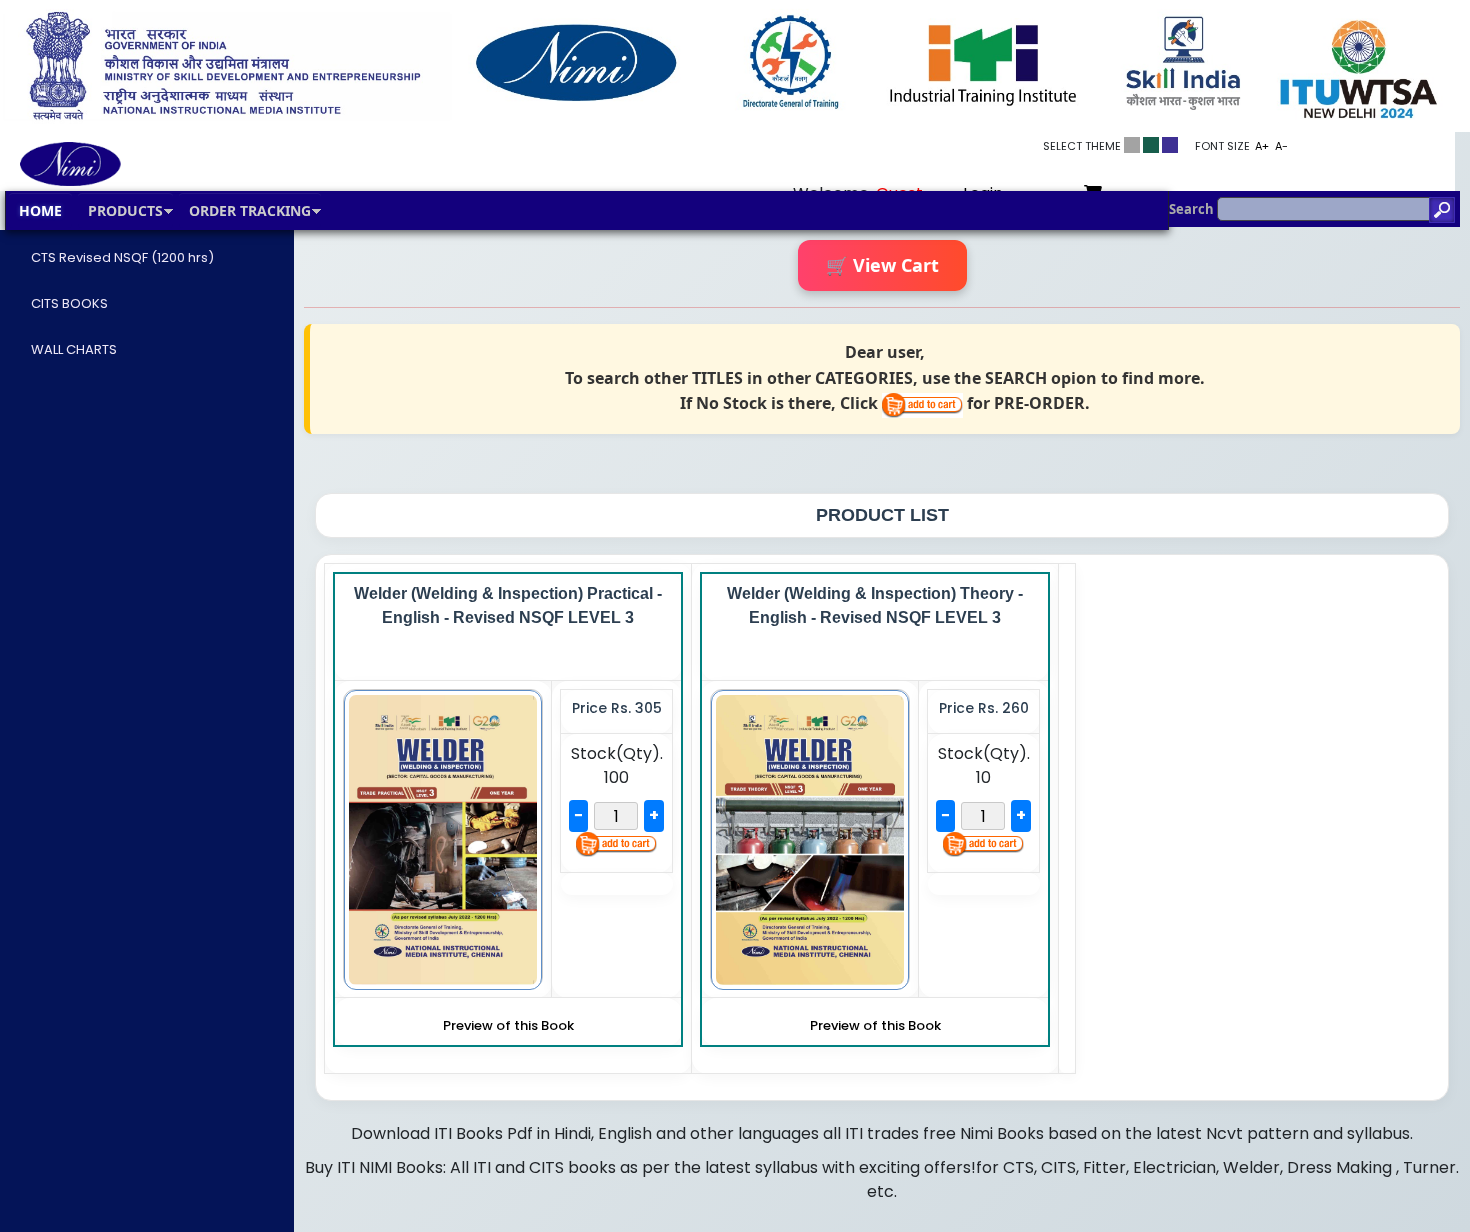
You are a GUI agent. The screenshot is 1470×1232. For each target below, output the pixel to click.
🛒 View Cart (882, 265)
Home (40, 210)
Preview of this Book (508, 1025)
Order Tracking (250, 210)
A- (1281, 145)
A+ (1262, 145)
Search (1193, 209)
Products (125, 210)
